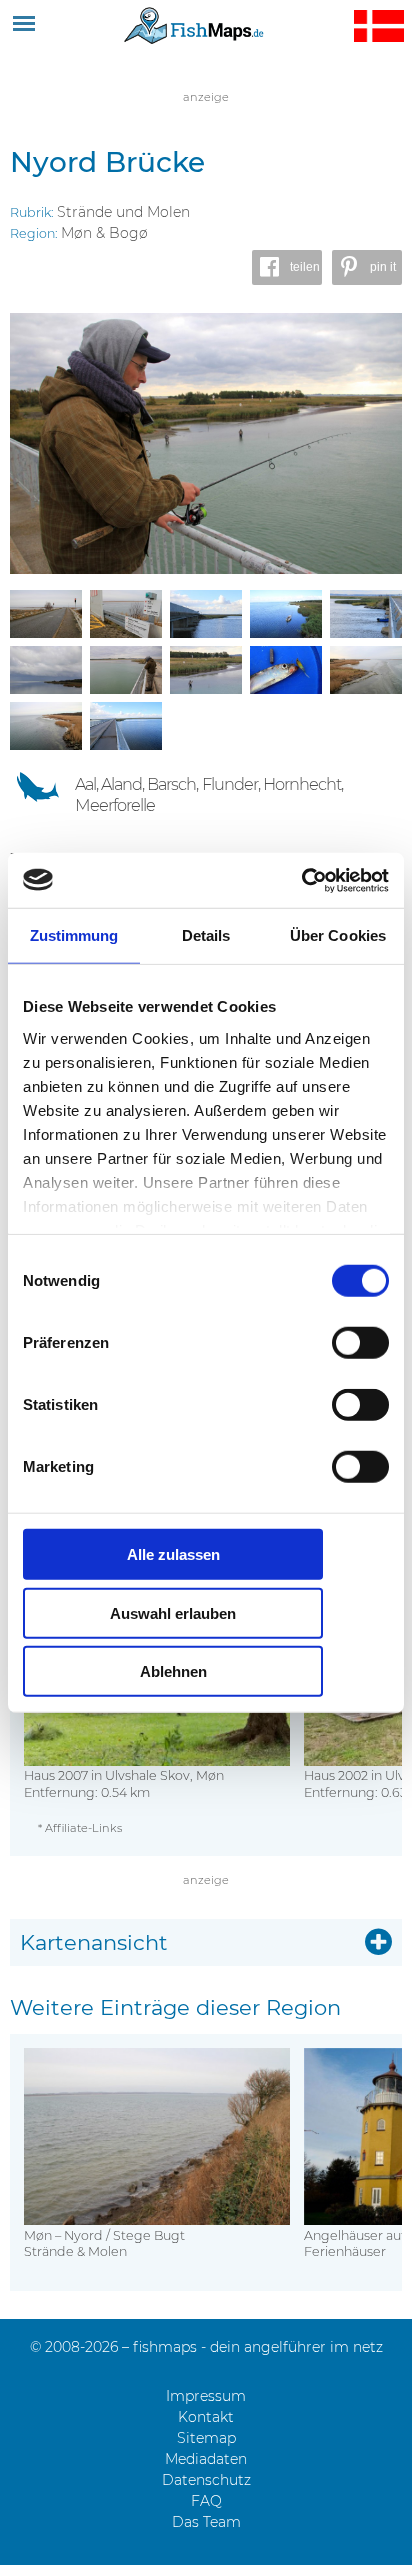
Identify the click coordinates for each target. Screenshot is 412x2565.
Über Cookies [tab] (338, 935)
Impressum (206, 2396)
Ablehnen (173, 1671)
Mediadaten (206, 2459)
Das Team (206, 2522)
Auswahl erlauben (173, 1612)
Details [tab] (206, 935)
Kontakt (206, 2417)
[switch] (360, 1343)
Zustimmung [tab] (74, 935)
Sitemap (206, 2438)
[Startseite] (194, 25)
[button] (287, 267)
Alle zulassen (173, 1554)
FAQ (206, 2501)
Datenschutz (206, 2480)
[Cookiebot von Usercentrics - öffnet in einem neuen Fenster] (301, 880)
